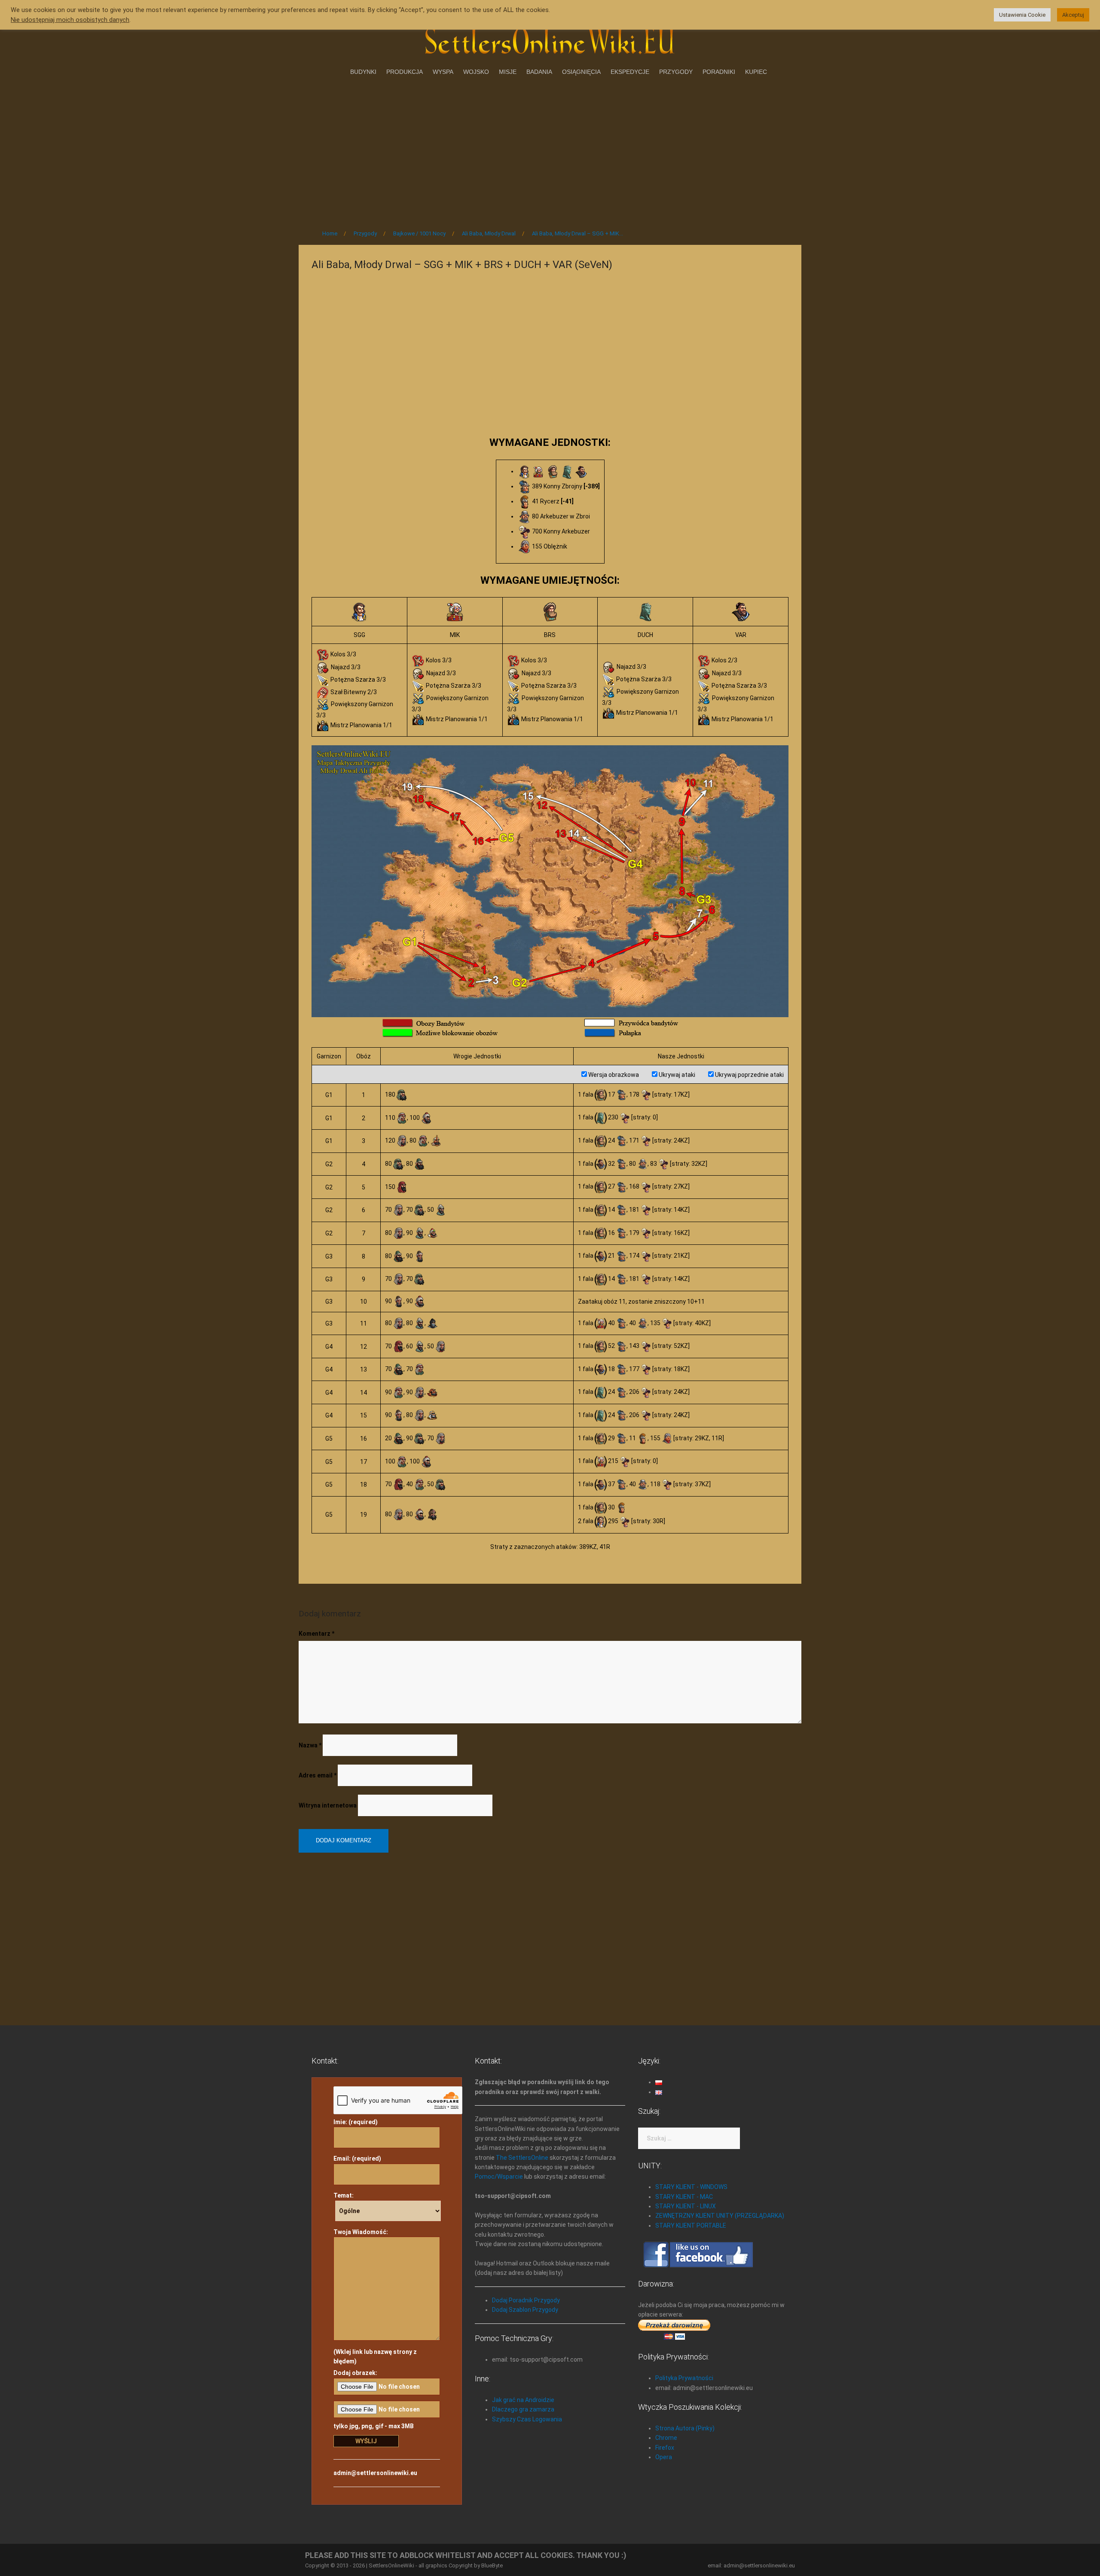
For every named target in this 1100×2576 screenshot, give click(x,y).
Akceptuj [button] (1073, 15)
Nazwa (310, 1745)
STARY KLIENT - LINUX (686, 2206)
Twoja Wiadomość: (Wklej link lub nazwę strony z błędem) (375, 2297)
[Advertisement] (550, 150)
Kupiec (756, 72)
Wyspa (443, 72)
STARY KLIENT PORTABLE (691, 2225)
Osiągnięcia (581, 72)
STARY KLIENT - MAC (684, 2197)
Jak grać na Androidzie (523, 2400)
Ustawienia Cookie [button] (1022, 15)
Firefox (665, 2448)
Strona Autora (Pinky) (685, 2428)
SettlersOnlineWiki (391, 2565)
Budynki (363, 72)
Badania (539, 72)
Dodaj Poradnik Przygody (526, 2300)
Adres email (318, 1775)
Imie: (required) (356, 2122)
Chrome (666, 2438)
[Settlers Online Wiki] (550, 40)
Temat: (344, 2195)
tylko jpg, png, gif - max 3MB (374, 2426)
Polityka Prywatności (684, 2378)
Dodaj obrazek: (355, 2373)
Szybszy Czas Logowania (527, 2419)
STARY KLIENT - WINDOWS (691, 2187)
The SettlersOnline (522, 2158)
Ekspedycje (630, 72)
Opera (664, 2457)
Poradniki (719, 72)
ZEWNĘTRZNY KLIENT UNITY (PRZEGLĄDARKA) (720, 2216)
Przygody (676, 72)
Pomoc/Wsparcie (499, 2177)
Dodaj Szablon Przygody (525, 2310)
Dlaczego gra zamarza (523, 2409)
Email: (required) (357, 2158)
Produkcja (405, 72)
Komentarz (316, 1634)
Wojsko (476, 72)
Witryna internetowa (328, 1805)
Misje (508, 72)
